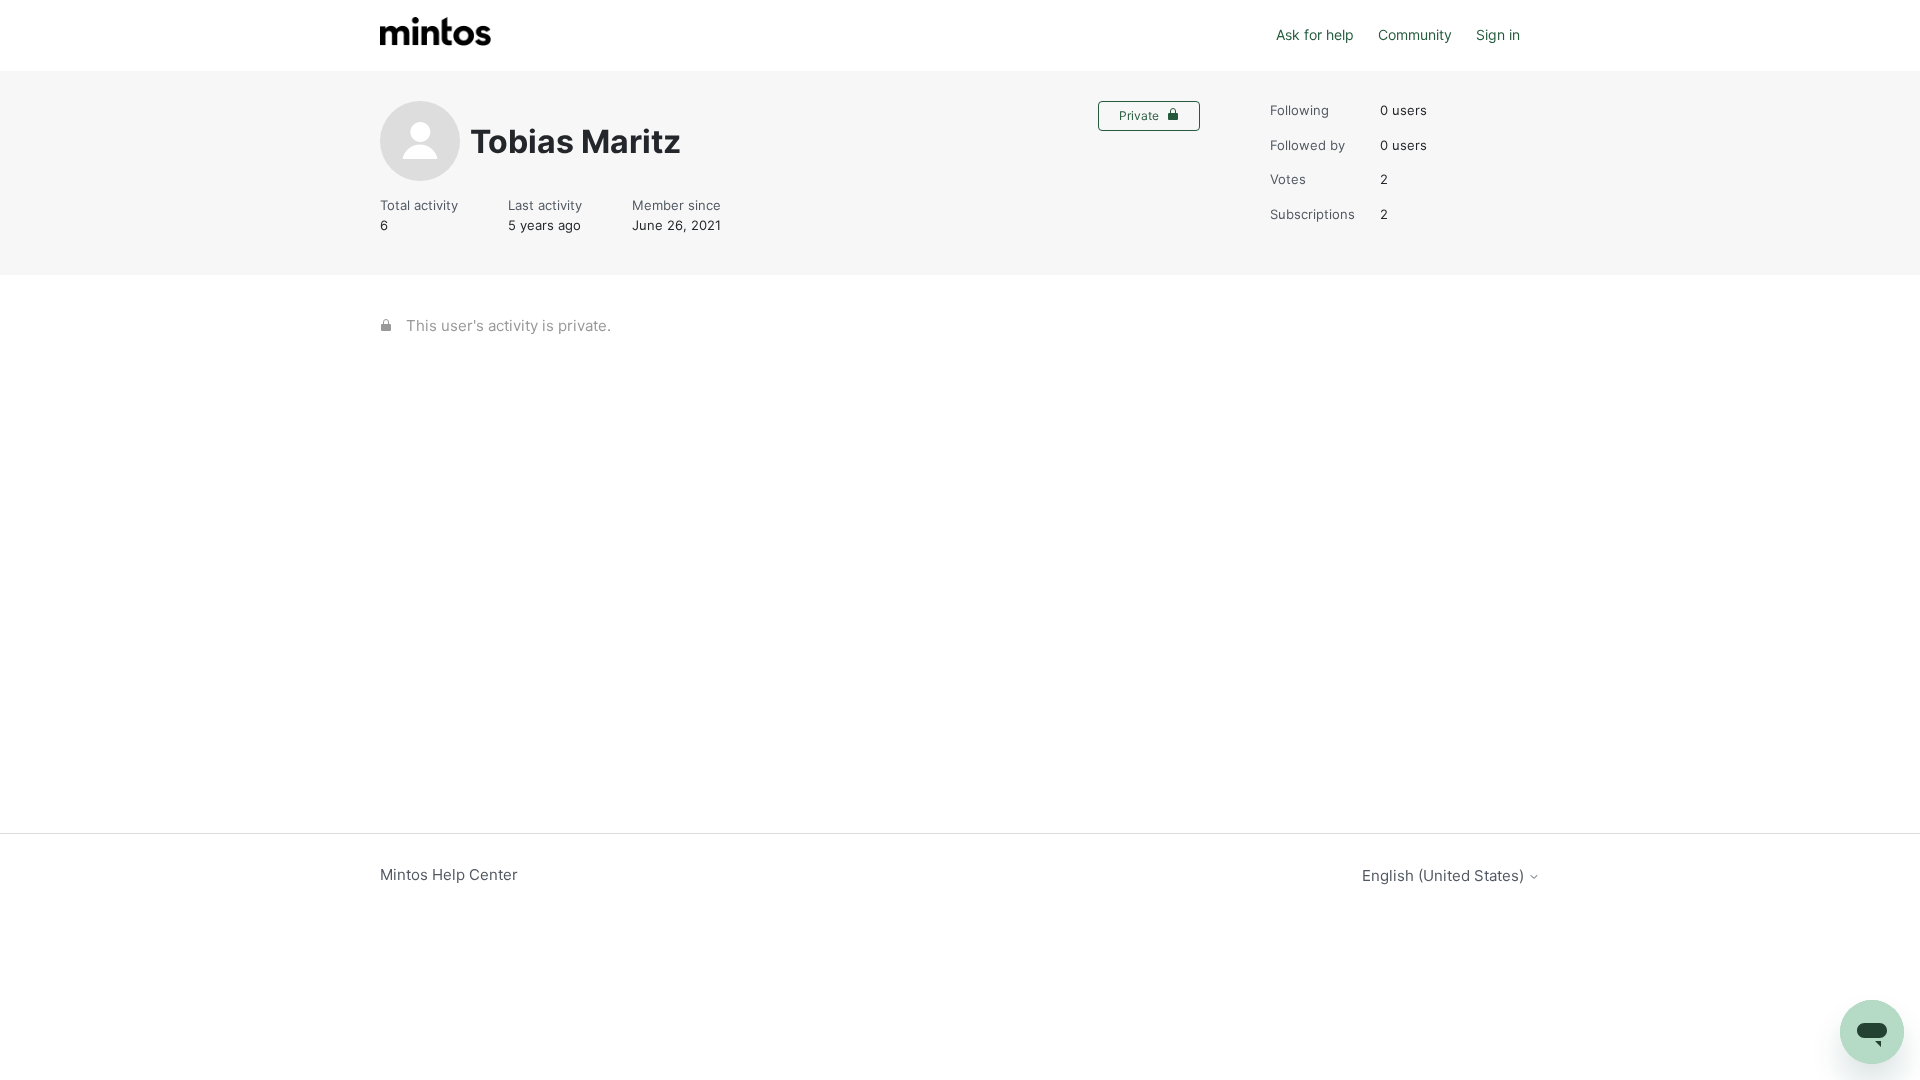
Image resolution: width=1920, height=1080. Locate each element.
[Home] (435, 35)
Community (1415, 34)
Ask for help (1315, 34)
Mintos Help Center (449, 874)
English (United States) (1445, 875)
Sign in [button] (1498, 34)
